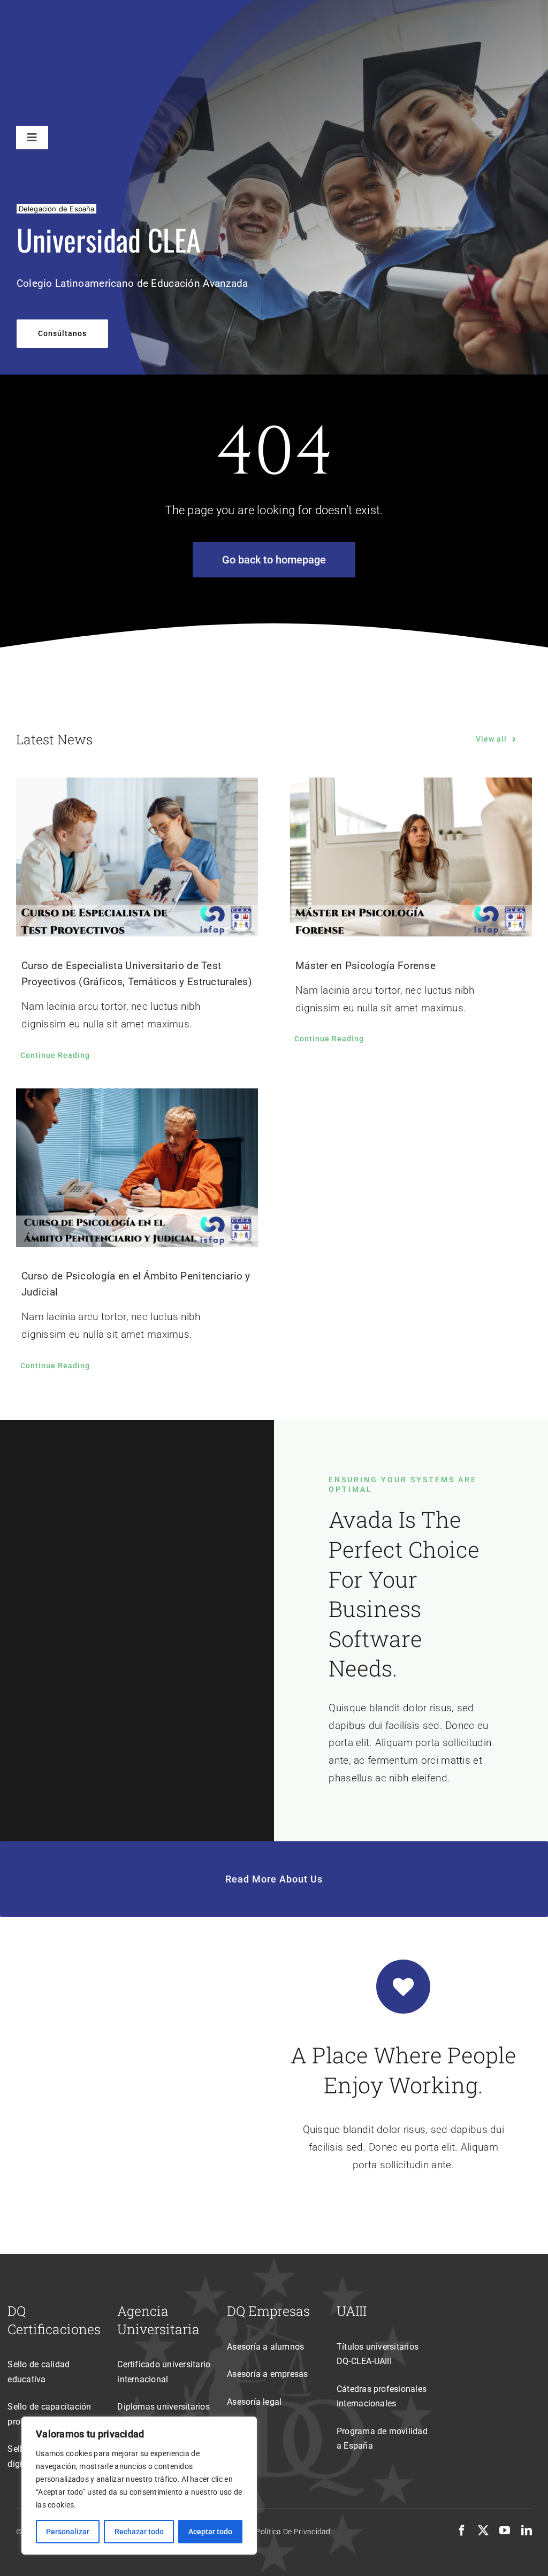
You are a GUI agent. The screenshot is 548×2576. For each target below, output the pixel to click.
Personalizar (68, 2532)
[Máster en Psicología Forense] (411, 857)
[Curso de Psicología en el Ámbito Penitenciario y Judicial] (137, 1168)
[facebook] (462, 2531)
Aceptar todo (210, 2532)
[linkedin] (527, 2531)
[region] (139, 2486)
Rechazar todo (139, 2532)
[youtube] (505, 2531)
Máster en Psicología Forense (366, 966)
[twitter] (483, 2531)
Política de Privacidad (293, 2532)
